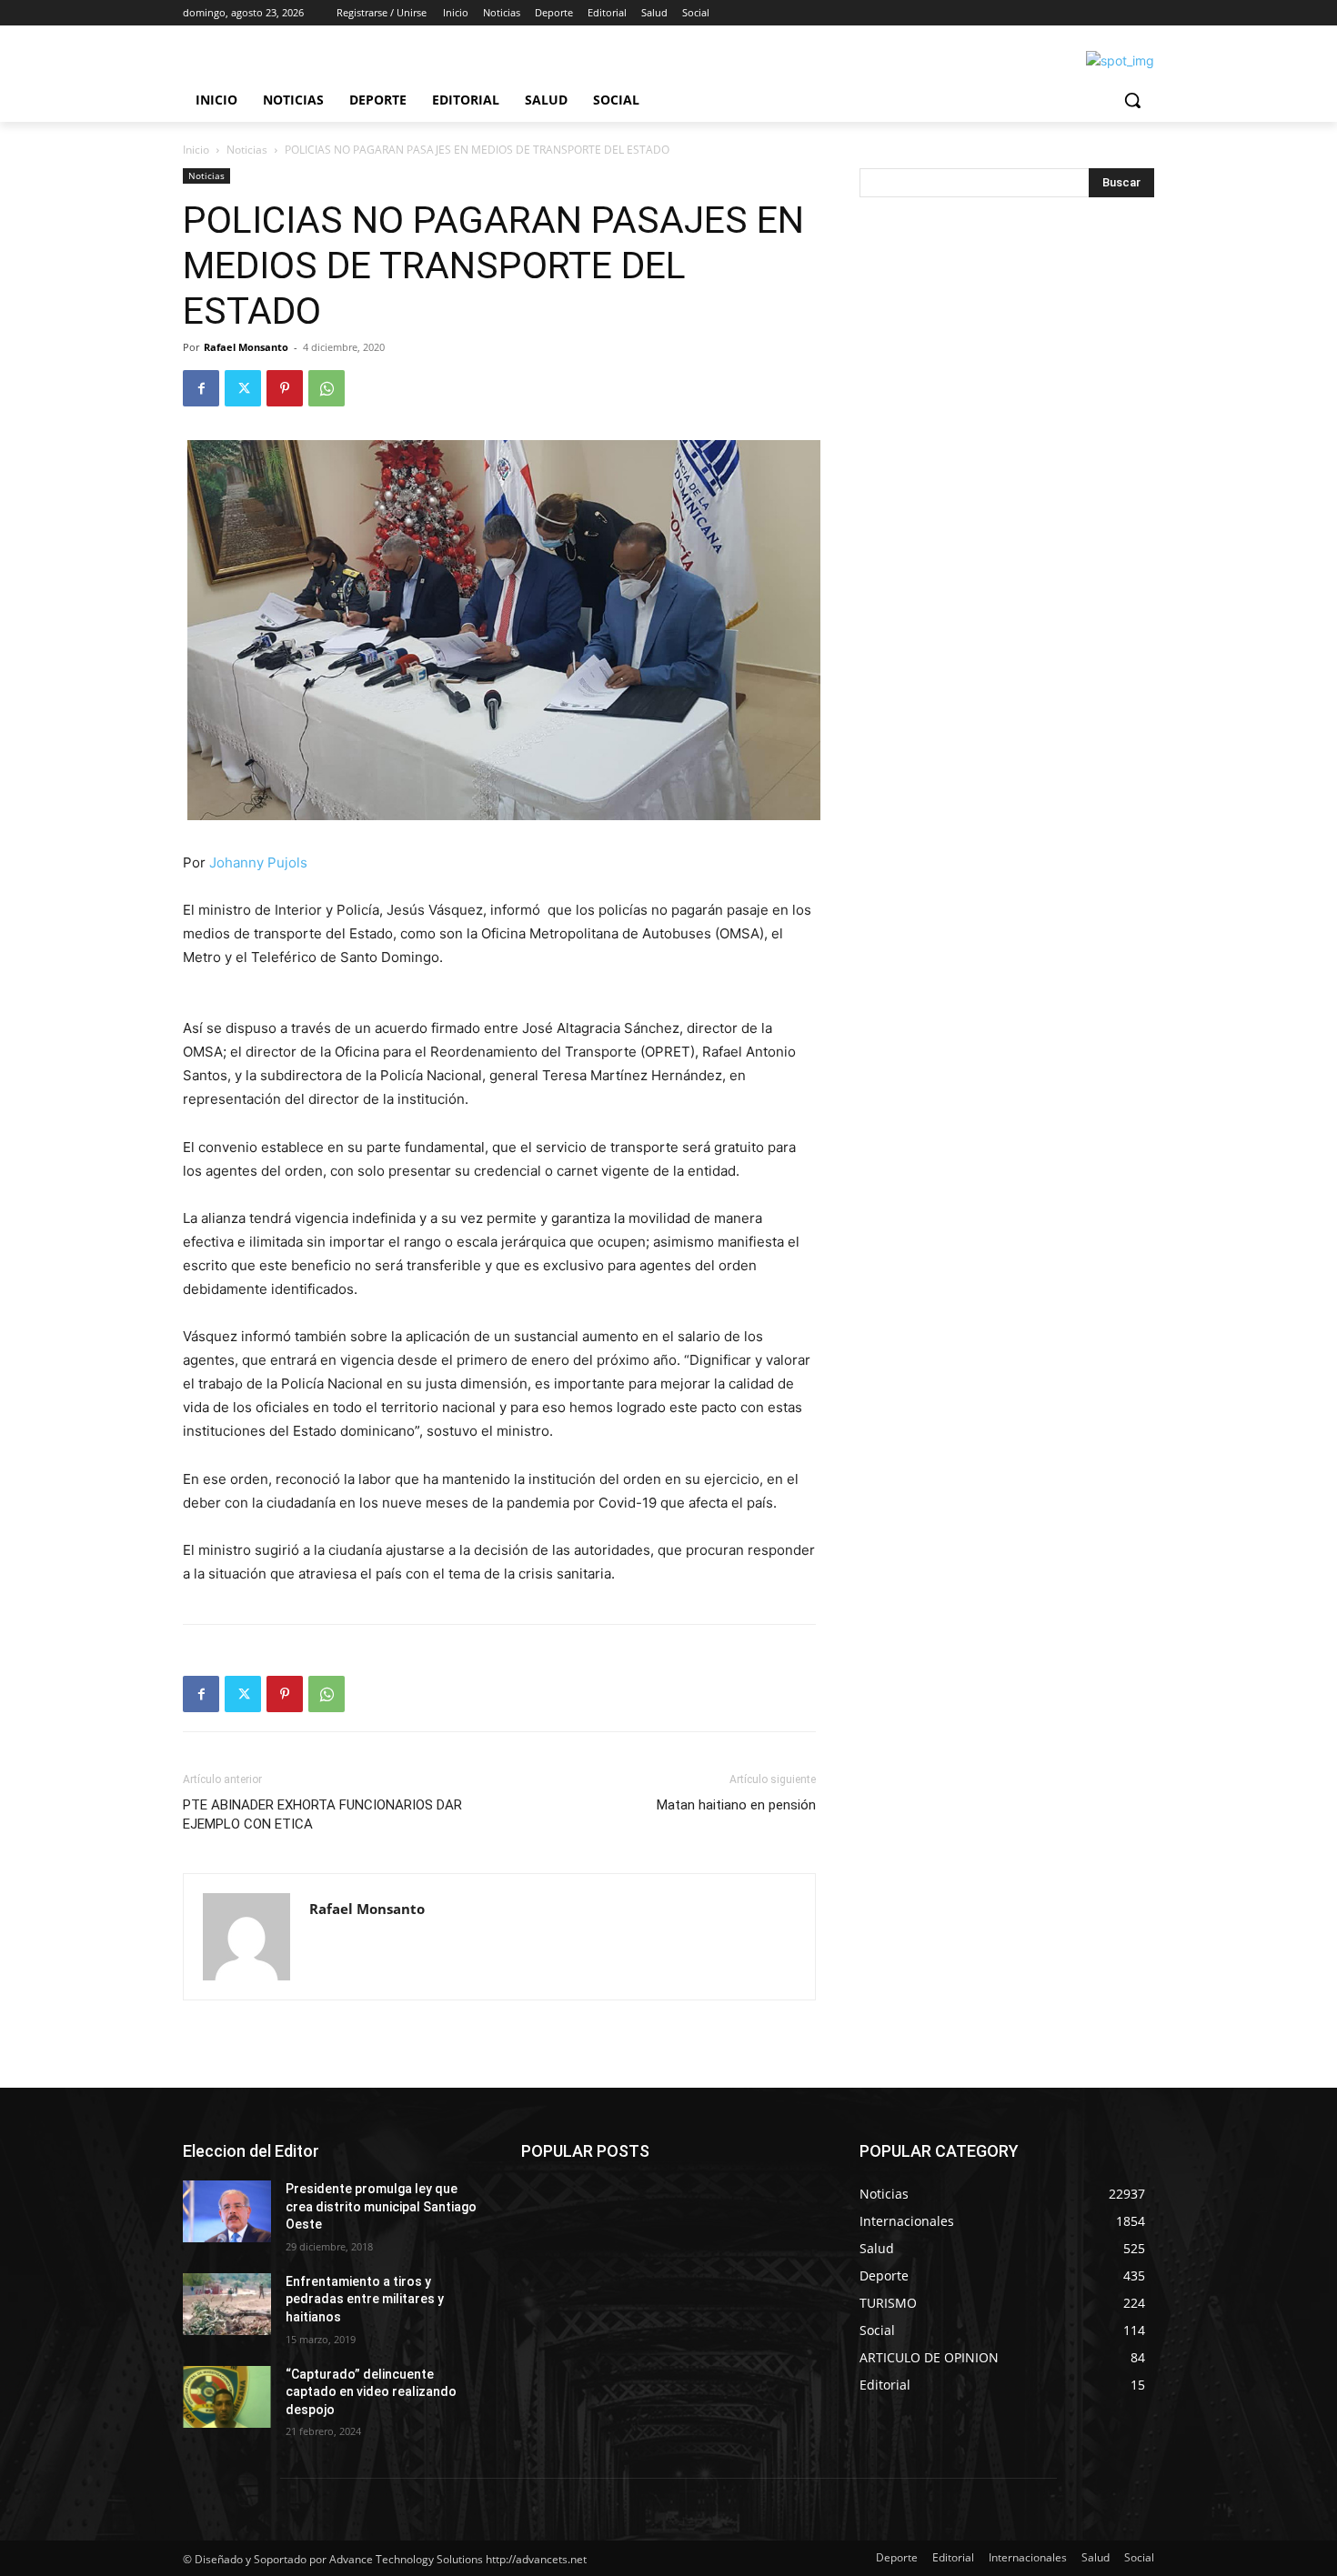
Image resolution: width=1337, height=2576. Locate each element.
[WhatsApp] (327, 388)
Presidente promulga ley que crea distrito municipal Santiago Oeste (381, 2206)
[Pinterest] (285, 388)
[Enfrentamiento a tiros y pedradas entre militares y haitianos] (227, 2304)
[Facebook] (201, 388)
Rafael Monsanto (246, 347)
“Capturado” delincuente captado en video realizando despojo (371, 2392)
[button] (1132, 100)
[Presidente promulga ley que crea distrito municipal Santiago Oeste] (227, 2211)
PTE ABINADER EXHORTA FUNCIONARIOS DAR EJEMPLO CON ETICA (322, 1814)
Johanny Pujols (258, 862)
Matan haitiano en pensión (736, 1805)
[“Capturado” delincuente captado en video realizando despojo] (227, 2397)
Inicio (196, 150)
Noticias (247, 150)
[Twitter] (243, 388)
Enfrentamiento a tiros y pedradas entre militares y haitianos (365, 2299)
